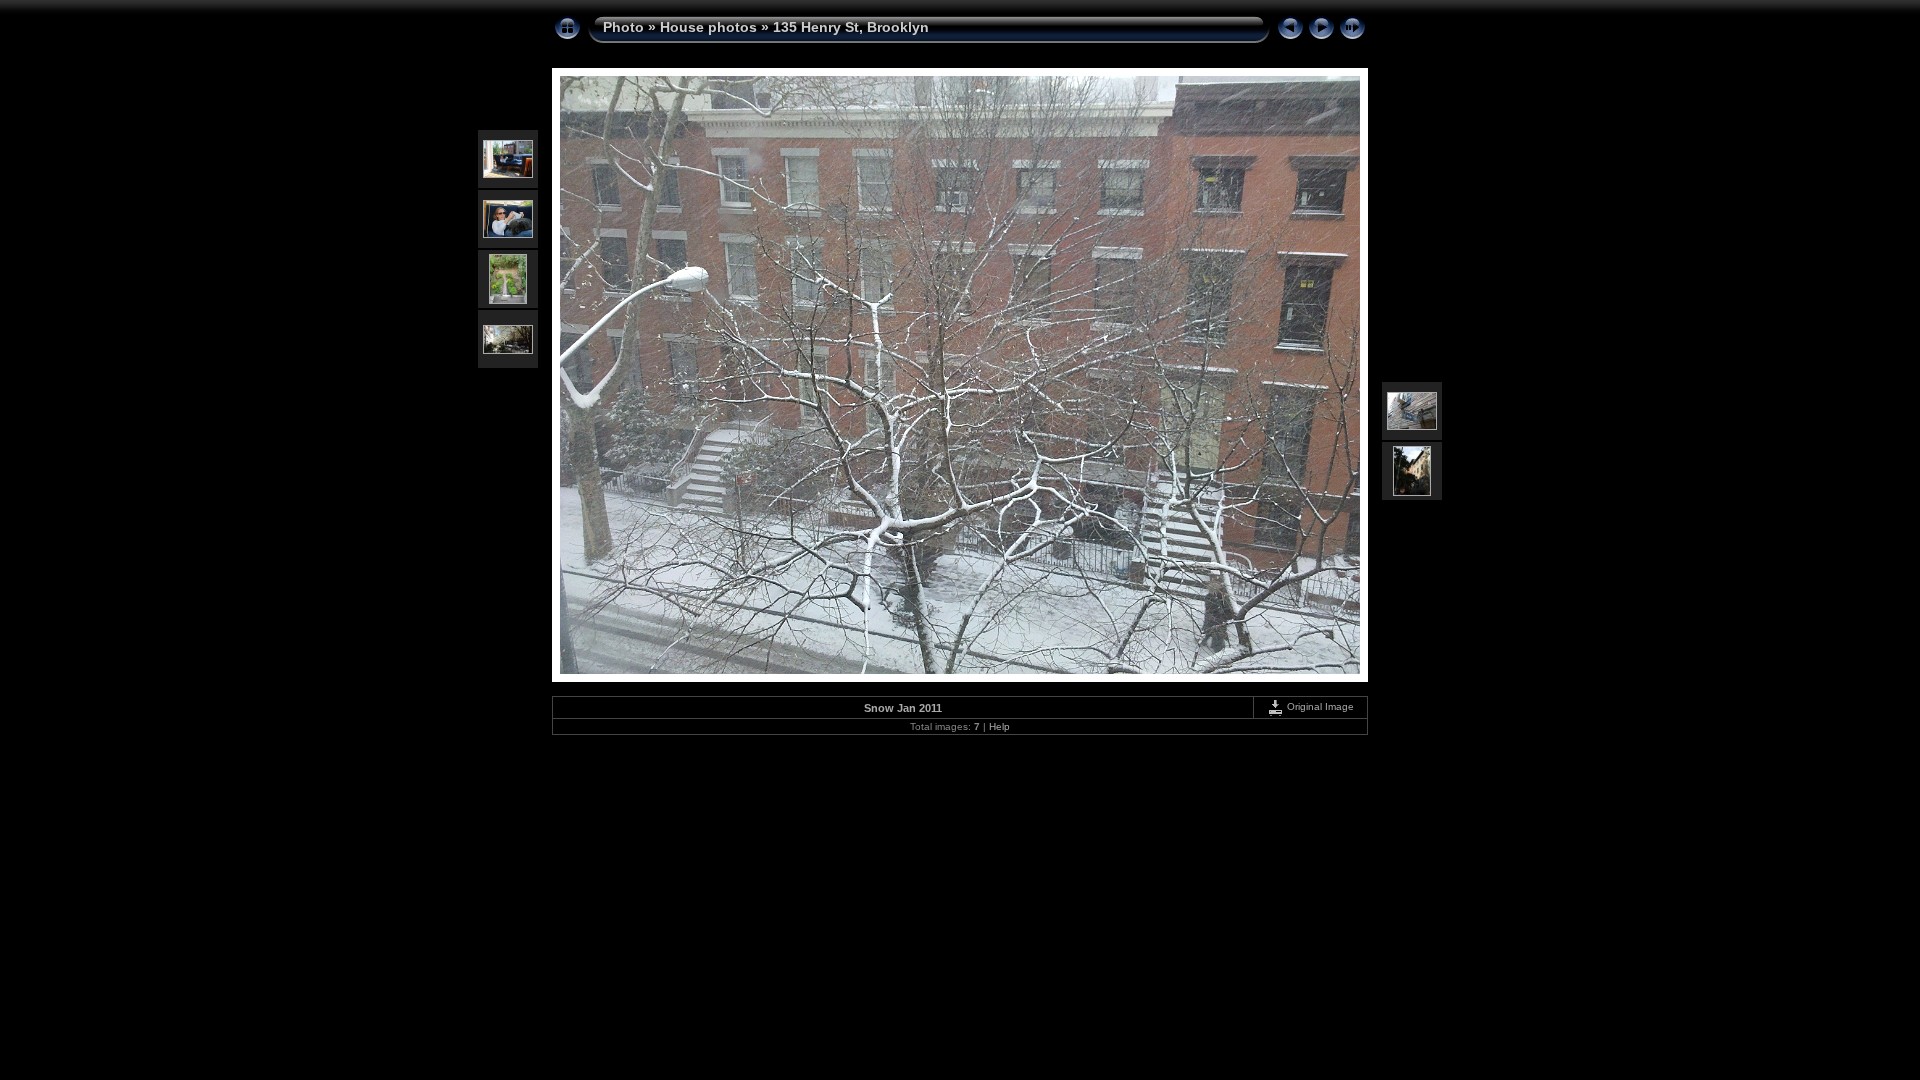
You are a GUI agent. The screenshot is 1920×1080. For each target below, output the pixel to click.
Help (999, 726)
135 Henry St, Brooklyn (851, 27)
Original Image (1319, 706)
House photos (708, 27)
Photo (623, 27)
